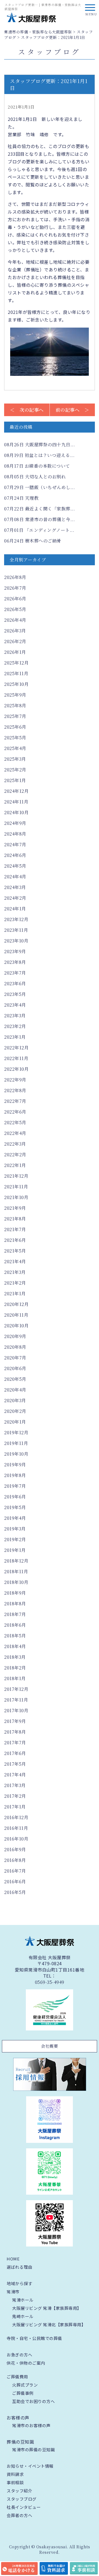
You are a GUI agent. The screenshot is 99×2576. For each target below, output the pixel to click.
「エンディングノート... (39, 530)
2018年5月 (15, 1636)
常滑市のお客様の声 (31, 2425)
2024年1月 (15, 909)
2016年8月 (15, 1860)
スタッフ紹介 (19, 2491)
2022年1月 (15, 1165)
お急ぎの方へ (19, 2355)
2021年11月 (16, 1187)
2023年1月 (15, 1037)
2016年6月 (15, 1881)
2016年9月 (15, 1849)
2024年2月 (15, 898)
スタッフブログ (22, 2499)
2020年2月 (15, 1411)
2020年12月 (16, 1304)
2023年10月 (16, 941)
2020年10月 (16, 1326)
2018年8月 (15, 1604)
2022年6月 (15, 1112)
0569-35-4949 (50, 1982)
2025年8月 (15, 705)
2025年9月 (15, 695)
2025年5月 (15, 738)
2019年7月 (15, 1486)
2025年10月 (16, 684)
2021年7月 (15, 1229)
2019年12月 (16, 1432)
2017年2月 (15, 1796)
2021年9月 (15, 1208)
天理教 (21, 498)
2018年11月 (16, 1571)
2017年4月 (15, 1775)
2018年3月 (15, 1657)
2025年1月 (15, 780)
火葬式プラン (25, 2385)
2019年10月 (16, 1454)
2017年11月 (16, 1700)
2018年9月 (15, 1593)
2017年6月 (15, 1753)
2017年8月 (15, 1732)
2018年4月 (15, 1646)
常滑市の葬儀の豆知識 (33, 2449)
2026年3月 (15, 631)
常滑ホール (23, 2300)
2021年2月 (15, 1283)
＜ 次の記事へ (27, 410)
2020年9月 (15, 1336)
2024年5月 (15, 866)
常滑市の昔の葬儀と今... (39, 519)
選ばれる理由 (19, 2267)
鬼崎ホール (23, 2316)
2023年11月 (16, 930)
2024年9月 (15, 823)
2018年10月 (16, 1582)
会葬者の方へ (19, 2515)
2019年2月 (15, 1539)
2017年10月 (16, 1710)
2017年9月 (15, 1721)
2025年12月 (16, 663)
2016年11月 (16, 1828)
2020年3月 (15, 1400)
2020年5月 (15, 1379)
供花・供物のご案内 (26, 2363)
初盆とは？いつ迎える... (39, 455)
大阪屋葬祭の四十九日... (39, 445)
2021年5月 (15, 1251)
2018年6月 (15, 1625)
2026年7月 (15, 588)
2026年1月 (15, 652)
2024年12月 (16, 791)
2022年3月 (15, 1144)
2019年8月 (15, 1475)
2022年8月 (15, 1090)
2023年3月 (15, 1016)
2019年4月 (15, 1518)
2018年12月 (16, 1561)
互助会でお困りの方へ (33, 2401)
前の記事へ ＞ (72, 410)
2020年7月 (15, 1358)
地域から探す (19, 2283)
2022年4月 (15, 1133)
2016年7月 (15, 1871)
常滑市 (13, 2292)
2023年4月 (15, 1005)
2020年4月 (15, 1390)
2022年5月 (15, 1122)
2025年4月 (15, 748)
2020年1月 (15, 1422)
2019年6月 (15, 1497)
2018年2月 (15, 1668)
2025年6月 (15, 727)
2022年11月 (16, 1058)
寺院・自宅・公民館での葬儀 (34, 2338)
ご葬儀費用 (17, 2377)
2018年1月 (15, 1678)
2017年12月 (16, 1689)
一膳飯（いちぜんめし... (39, 487)
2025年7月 (15, 716)
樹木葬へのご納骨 (33, 541)
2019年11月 (16, 1443)
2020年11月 (16, 1315)
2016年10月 (16, 1839)
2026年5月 (15, 609)
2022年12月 (16, 1048)
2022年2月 (15, 1154)
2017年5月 (15, 1764)
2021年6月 (15, 1240)
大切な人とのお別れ (35, 477)
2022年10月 (16, 1069)
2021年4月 (15, 1261)
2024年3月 (15, 887)
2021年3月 (15, 1272)
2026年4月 (15, 620)
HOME (13, 2259)
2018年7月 (15, 1614)
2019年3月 (15, 1529)
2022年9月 (15, 1080)
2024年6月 (15, 855)
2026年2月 (15, 641)
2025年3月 (15, 759)
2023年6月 (15, 983)
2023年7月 (15, 973)
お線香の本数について (37, 466)
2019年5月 (15, 1507)
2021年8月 (15, 1219)
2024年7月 (15, 844)
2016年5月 (15, 1892)
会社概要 (50, 2046)
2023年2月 (15, 1026)
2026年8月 (15, 577)
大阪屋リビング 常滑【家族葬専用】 (47, 2308)
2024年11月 (16, 802)
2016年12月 (16, 1817)
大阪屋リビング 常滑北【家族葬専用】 (49, 2324)
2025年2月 (15, 770)
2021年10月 (16, 1197)
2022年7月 (15, 1101)
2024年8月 (15, 834)
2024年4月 (15, 877)
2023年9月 (15, 951)
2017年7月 (15, 1743)
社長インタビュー (24, 2507)
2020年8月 (15, 1347)
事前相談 (15, 2482)
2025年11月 (16, 673)
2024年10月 (16, 812)
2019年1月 (15, 1550)
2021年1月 (15, 1293)
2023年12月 (16, 919)
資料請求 (15, 2474)
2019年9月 (15, 1465)
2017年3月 (15, 1785)
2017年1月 (15, 1807)
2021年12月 (16, 1176)
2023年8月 (15, 962)
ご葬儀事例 (23, 2393)
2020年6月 (15, 1368)
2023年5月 (15, 994)
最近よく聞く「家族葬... (39, 509)
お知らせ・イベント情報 (30, 2466)
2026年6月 (15, 599)
